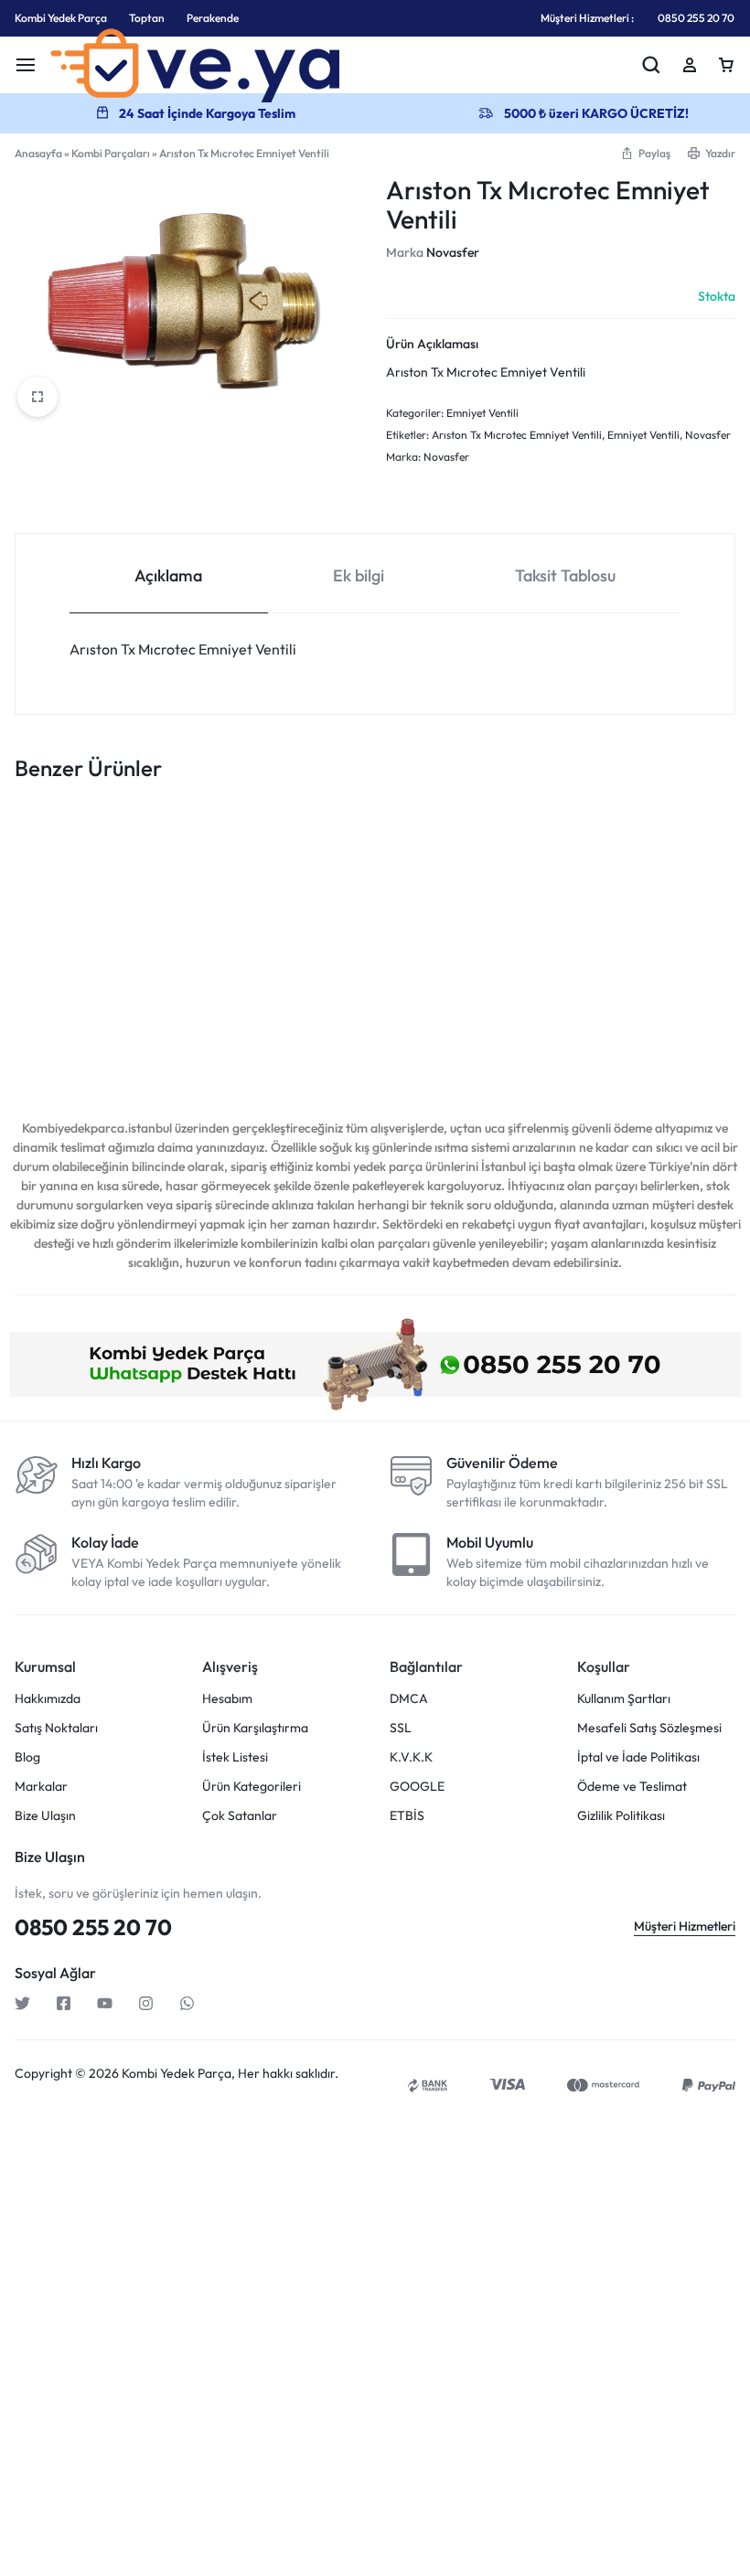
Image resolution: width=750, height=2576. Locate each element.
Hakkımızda (48, 1699)
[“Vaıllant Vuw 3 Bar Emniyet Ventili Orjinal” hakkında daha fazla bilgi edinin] (651, 918)
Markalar (41, 1787)
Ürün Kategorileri (252, 1787)
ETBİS (407, 1816)
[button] (645, 153)
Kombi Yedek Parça (61, 18)
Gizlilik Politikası (621, 1816)
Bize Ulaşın (45, 1816)
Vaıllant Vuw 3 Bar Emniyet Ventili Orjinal (666, 996)
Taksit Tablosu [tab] (565, 575)
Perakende (213, 18)
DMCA (409, 1699)
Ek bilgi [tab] (359, 575)
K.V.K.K (411, 1757)
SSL (401, 1728)
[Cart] (726, 65)
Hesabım (227, 1699)
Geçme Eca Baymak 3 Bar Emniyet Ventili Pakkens (77, 1005)
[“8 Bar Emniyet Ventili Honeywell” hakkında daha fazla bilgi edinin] (209, 918)
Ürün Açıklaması (432, 344)
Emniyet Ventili (482, 413)
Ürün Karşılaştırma (255, 1728)
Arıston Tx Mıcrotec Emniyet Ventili (517, 435)
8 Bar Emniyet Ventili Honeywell (221, 996)
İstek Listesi (235, 1757)
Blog (27, 1757)
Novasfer (453, 252)
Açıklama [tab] (168, 575)
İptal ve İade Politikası (638, 1757)
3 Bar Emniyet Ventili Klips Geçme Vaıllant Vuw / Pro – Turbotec (369, 1005)
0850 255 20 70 (696, 18)
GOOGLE (417, 1787)
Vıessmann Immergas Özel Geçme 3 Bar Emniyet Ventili (518, 1005)
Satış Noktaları (56, 1728)
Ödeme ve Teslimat (632, 1787)
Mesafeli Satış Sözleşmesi (649, 1728)
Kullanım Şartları (624, 1699)
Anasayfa (38, 153)
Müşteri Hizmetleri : (587, 18)
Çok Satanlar (240, 1816)
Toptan (147, 18)
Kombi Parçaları (111, 153)
